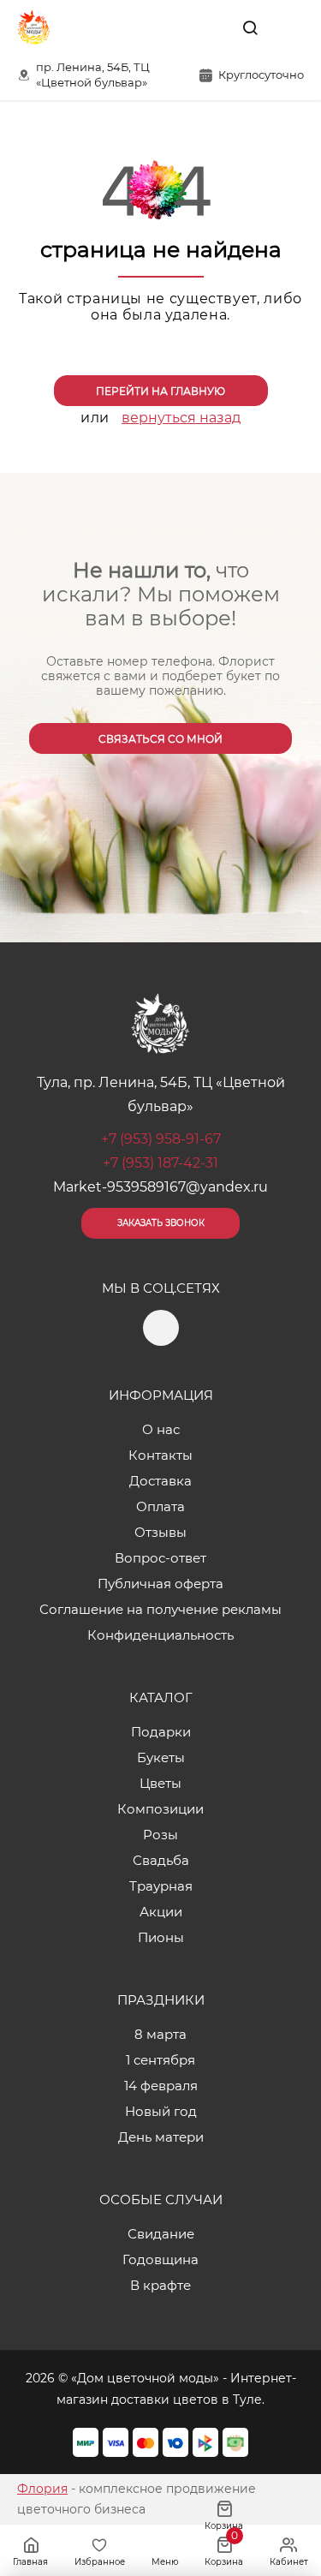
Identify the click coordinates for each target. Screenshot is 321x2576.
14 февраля (161, 2086)
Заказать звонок (161, 1223)
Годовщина (160, 2259)
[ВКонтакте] (211, 27)
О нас (161, 1429)
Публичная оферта (160, 1584)
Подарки (161, 1732)
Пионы (161, 1937)
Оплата (160, 1506)
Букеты (161, 1757)
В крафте (160, 2285)
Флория (42, 2489)
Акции (161, 1912)
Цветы (160, 1783)
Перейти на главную (160, 391)
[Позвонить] (289, 27)
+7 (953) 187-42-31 (160, 1163)
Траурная (161, 1886)
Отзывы (160, 1532)
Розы (160, 1835)
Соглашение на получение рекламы (160, 1609)
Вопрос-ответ (160, 1558)
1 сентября (160, 2060)
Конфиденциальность (160, 1635)
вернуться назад (181, 418)
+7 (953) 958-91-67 (161, 1139)
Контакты (160, 1455)
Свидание (161, 2234)
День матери (161, 2137)
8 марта (160, 2034)
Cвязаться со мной (160, 739)
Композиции (160, 1809)
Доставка (160, 1481)
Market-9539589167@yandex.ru (160, 1187)
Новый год (161, 2111)
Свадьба (161, 1860)
